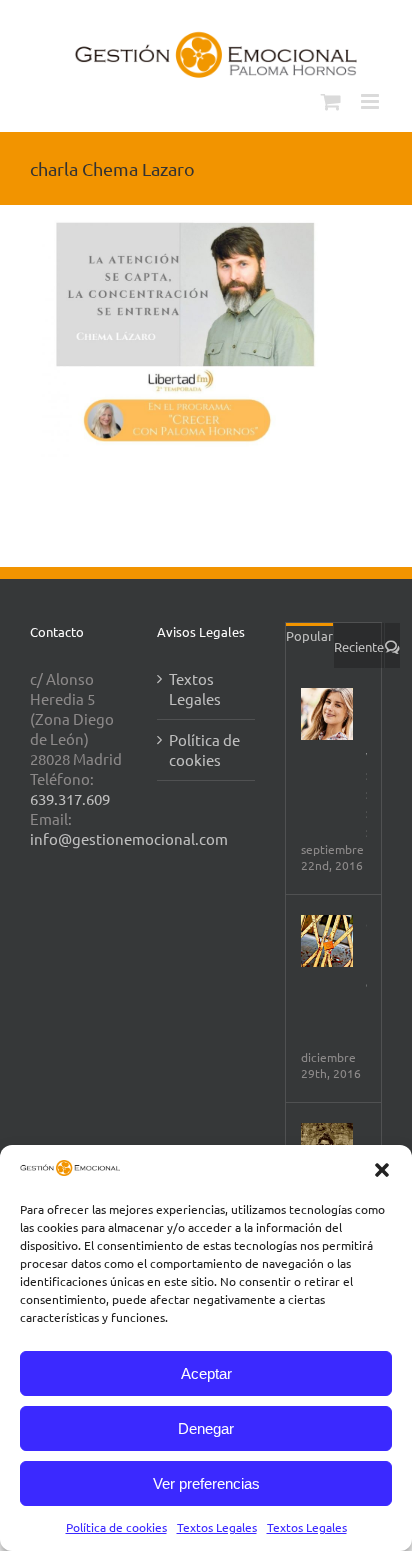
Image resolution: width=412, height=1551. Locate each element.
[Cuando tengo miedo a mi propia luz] (327, 941)
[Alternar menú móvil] (371, 101)
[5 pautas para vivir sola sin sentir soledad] (327, 714)
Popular (309, 635)
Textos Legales (217, 1527)
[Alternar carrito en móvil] (331, 101)
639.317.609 (70, 798)
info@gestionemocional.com (129, 838)
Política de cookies (116, 1527)
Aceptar (206, 1373)
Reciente (359, 646)
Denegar (206, 1428)
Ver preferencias (206, 1483)
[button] (382, 1170)
